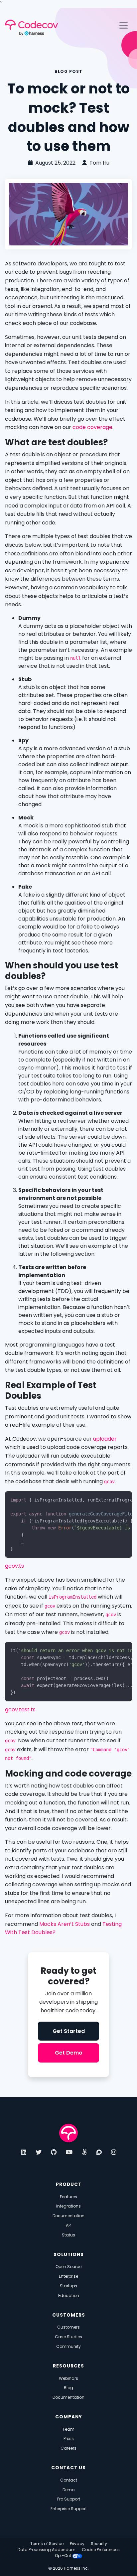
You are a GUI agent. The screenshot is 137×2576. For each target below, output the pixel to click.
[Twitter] (39, 2152)
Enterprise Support (69, 2509)
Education (69, 2295)
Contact (69, 2480)
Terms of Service (47, 2544)
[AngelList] (84, 2152)
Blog (68, 2388)
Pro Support (69, 2499)
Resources (68, 2366)
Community (68, 2346)
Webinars (68, 2378)
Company (69, 2417)
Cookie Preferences (101, 2550)
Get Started (69, 2031)
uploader (105, 1439)
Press (69, 2438)
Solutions (69, 2255)
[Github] (54, 2152)
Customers (69, 2315)
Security (99, 2544)
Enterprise (68, 2276)
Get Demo (69, 2053)
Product (69, 2184)
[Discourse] (99, 2152)
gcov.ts (14, 1566)
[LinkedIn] (24, 2152)
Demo (68, 2490)
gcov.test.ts (20, 1710)
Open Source (68, 2267)
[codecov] (68, 2133)
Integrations (68, 2206)
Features (68, 2197)
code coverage (92, 427)
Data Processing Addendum (47, 2550)
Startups (68, 2286)
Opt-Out (64, 2556)
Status (68, 2235)
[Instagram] (114, 2152)
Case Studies (68, 2337)
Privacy (77, 2544)
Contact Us (68, 2468)
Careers (68, 2448)
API (69, 2225)
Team (68, 2429)
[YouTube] (69, 2152)
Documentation (68, 2216)
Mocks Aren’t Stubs (65, 1924)
